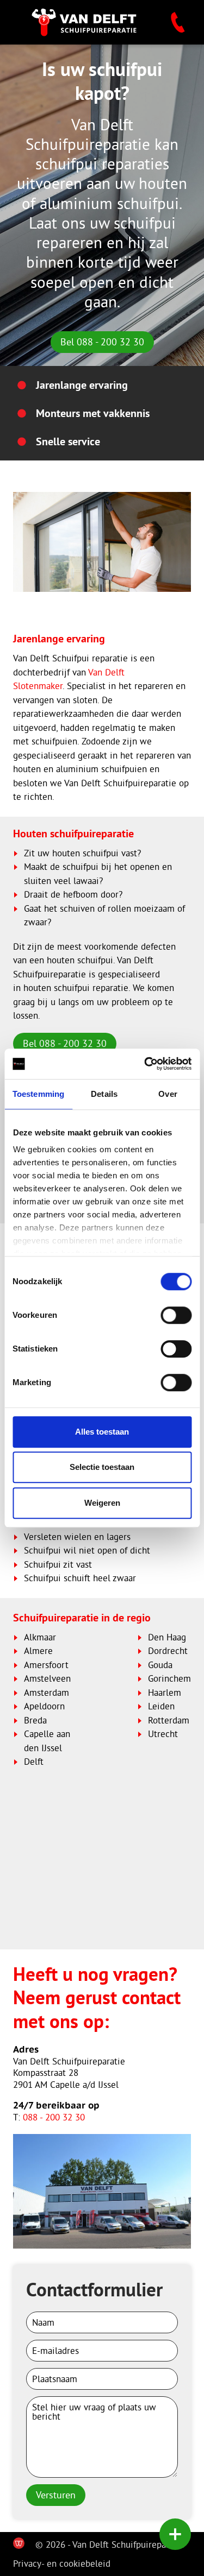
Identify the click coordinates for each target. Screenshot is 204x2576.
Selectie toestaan (102, 1467)
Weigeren (102, 1503)
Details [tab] (104, 1094)
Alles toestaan (102, 1432)
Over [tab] (168, 1094)
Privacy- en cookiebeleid (62, 2563)
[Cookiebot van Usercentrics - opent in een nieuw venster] (145, 1064)
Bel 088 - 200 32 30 (102, 342)
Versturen (56, 2495)
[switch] (176, 1315)
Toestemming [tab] (38, 1094)
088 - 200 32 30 (54, 2117)
